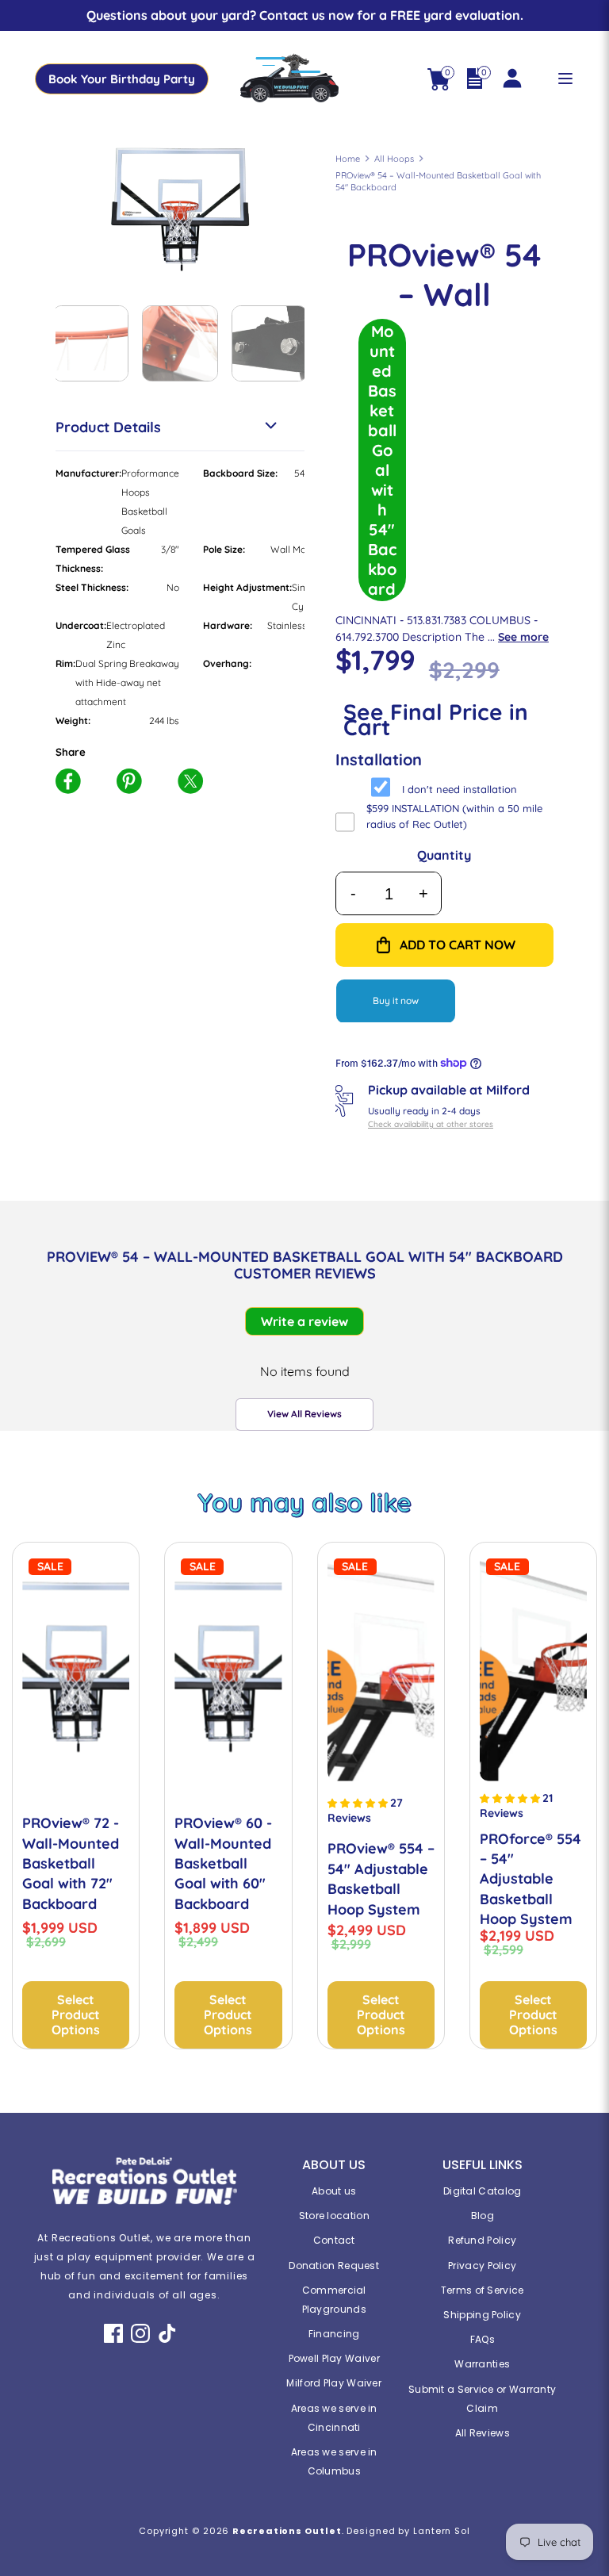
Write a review (304, 1321)
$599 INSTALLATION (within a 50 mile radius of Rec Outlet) (454, 816)
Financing (334, 2334)
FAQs (483, 2339)
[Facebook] (113, 2333)
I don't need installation (460, 789)
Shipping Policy (482, 2315)
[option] (180, 209)
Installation (379, 759)
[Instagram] (140, 2333)
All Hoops (394, 159)
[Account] (511, 70)
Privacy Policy (482, 2265)
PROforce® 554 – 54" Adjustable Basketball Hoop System (530, 1879)
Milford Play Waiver (334, 2383)
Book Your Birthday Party (122, 79)
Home (348, 159)
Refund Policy (482, 2240)
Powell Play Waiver (334, 2358)
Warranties (482, 2364)
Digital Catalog (483, 2191)
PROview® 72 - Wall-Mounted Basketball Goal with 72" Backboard (71, 1863)
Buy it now (396, 1000)
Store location (334, 2216)
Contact (334, 2240)
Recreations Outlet (287, 2531)
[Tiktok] (167, 2333)
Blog (483, 2216)
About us (334, 2191)
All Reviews (483, 2433)
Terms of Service (483, 2290)
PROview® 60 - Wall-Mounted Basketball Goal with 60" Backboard (223, 1863)
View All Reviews (304, 1414)
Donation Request (334, 2265)
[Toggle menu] (565, 79)
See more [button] (523, 637)
